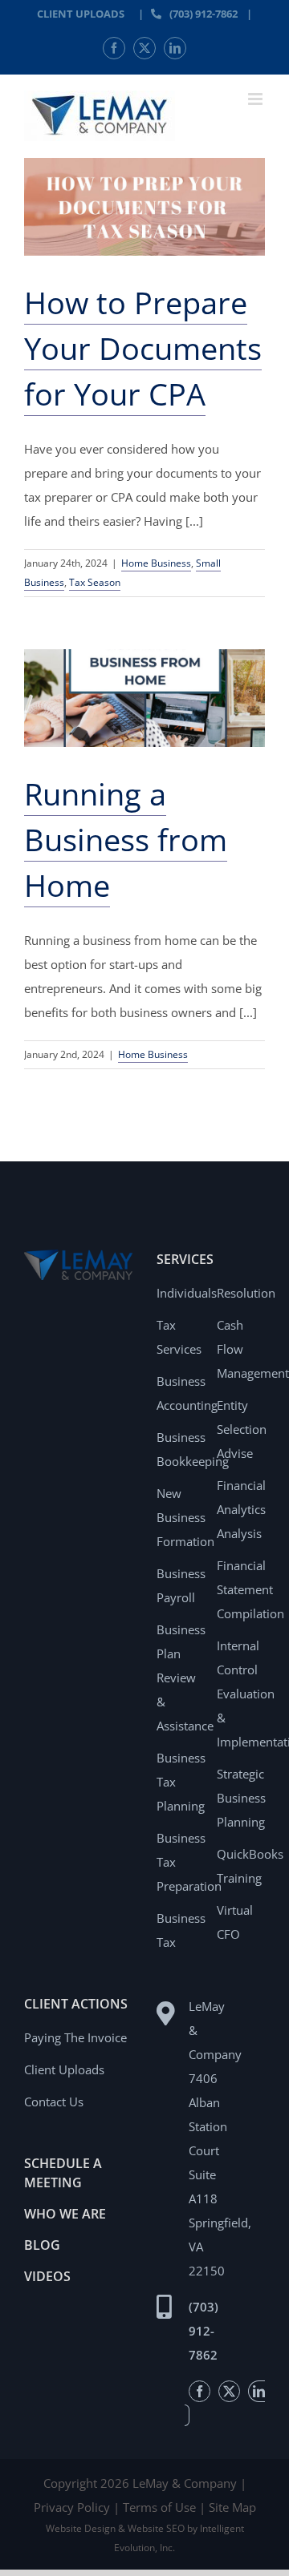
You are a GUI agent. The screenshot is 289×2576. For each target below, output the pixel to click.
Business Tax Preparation (181, 1862)
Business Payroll (181, 1585)
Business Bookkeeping (181, 1449)
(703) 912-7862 (204, 14)
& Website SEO (153, 2528)
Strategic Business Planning (241, 1798)
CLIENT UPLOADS (81, 14)
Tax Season (95, 582)
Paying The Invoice (75, 2037)
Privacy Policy (72, 2507)
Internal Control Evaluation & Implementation (241, 1694)
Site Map (232, 2507)
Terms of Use (159, 2507)
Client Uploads (64, 2069)
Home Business (156, 563)
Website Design (81, 2528)
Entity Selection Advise (241, 1429)
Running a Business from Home (126, 839)
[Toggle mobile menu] (256, 99)
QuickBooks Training (241, 1866)
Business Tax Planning (181, 1782)
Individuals (181, 1293)
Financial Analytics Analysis (241, 1509)
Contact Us (54, 2102)
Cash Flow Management (241, 1349)
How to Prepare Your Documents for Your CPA (143, 348)
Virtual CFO (235, 1922)
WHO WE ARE (65, 2214)
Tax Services (179, 1337)
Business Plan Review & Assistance (181, 1678)
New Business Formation (181, 1517)
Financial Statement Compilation (241, 1589)
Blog (42, 2245)
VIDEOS (47, 2276)
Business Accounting (181, 1393)
